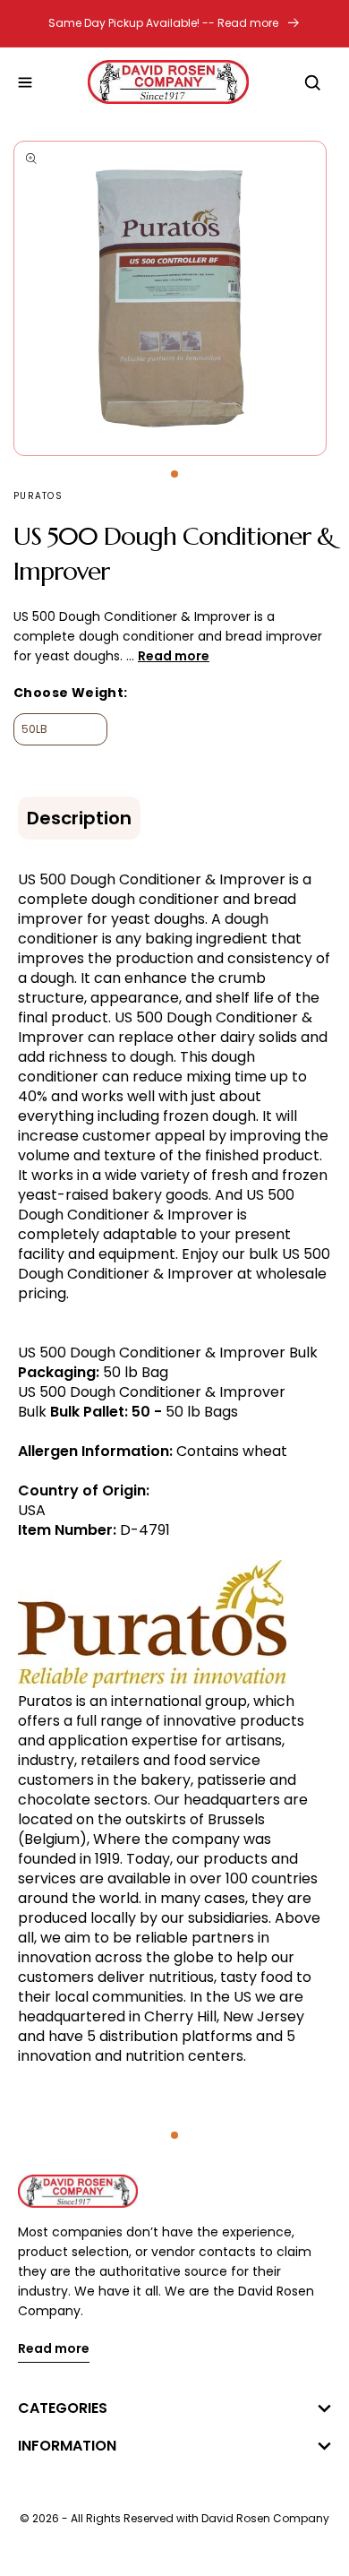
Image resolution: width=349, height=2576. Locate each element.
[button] (25, 82)
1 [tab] (174, 474)
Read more (54, 2350)
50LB (34, 729)
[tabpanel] (174, 298)
